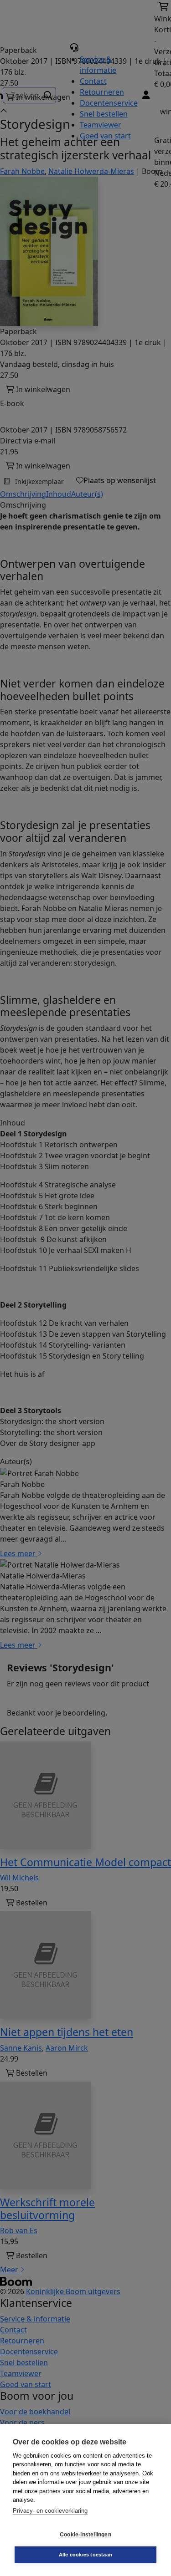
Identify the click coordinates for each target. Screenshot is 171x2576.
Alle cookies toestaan (85, 2555)
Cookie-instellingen (85, 2535)
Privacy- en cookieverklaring (50, 2511)
